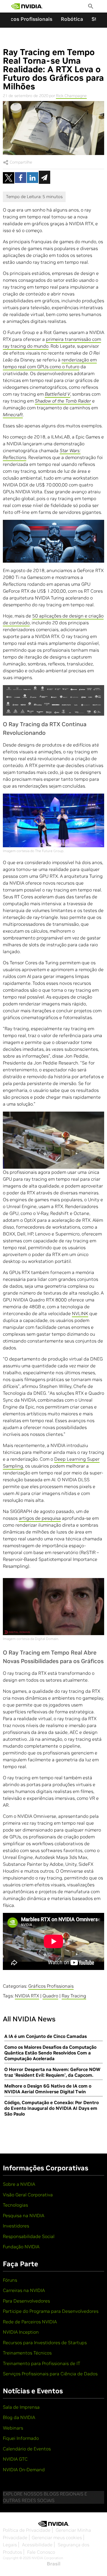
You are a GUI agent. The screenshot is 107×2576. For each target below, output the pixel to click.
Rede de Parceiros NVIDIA (30, 2322)
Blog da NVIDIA (19, 2417)
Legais (10, 2545)
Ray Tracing (74, 1996)
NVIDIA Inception (21, 2332)
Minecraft (13, 414)
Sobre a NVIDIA (19, 2184)
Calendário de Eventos (27, 2449)
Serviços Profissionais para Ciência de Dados (50, 2374)
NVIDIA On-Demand (24, 2470)
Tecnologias (15, 2205)
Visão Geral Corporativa (28, 2195)
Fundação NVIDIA (21, 2247)
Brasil (54, 2564)
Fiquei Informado (21, 2438)
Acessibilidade (37, 2545)
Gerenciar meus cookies (57, 2537)
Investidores (16, 2226)
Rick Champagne (71, 96)
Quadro (50, 1996)
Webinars (13, 2428)
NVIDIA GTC (15, 2459)
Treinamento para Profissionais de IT (42, 2363)
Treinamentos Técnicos (27, 2353)
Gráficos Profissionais (51, 1986)
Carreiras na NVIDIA (24, 2290)
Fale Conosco (41, 2552)
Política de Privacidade (27, 2530)
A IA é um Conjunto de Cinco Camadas (46, 2036)
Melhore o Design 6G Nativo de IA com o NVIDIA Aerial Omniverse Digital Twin (48, 2089)
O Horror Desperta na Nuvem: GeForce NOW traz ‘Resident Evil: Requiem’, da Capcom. (52, 2072)
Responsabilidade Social (29, 2236)
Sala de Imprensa (21, 2407)
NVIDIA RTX (27, 1996)
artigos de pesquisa (40, 1518)
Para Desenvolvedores (26, 2301)
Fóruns (10, 2280)
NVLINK (80, 1313)
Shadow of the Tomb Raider (63, 401)
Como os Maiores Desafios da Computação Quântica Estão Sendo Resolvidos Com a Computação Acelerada (50, 2053)
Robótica (72, 19)
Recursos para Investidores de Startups (45, 2342)
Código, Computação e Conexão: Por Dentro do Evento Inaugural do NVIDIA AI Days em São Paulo (52, 2108)
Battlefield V (57, 394)
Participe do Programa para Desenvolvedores (51, 2311)
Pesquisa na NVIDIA (24, 2215)
